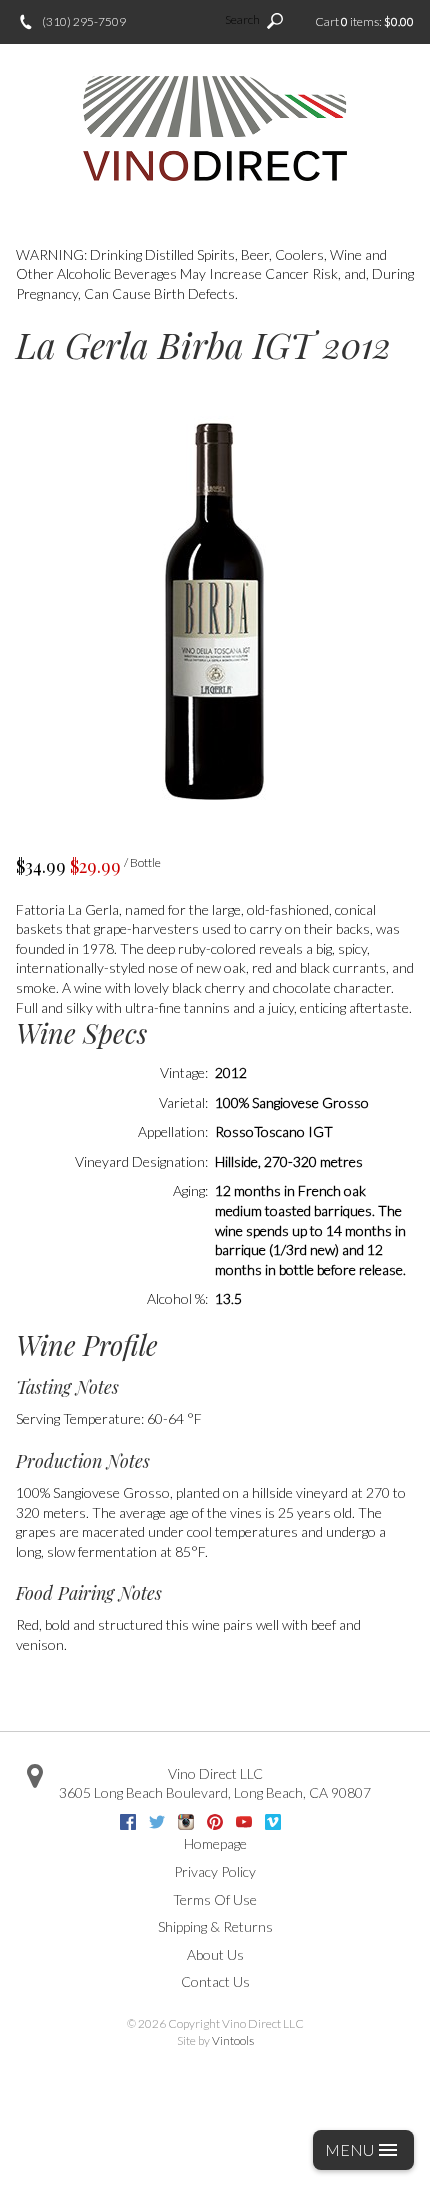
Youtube (244, 1822)
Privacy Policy (215, 1871)
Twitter (157, 1822)
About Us (215, 1954)
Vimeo (273, 1822)
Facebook (128, 1822)
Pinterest (215, 1822)
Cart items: (364, 21)
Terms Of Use (215, 1899)
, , (215, 1792)
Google (302, 1822)
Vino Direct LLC (215, 1773)
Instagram (186, 1822)
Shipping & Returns (215, 1926)
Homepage (215, 1843)
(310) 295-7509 (84, 21)
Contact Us (215, 1981)
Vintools (233, 2040)
